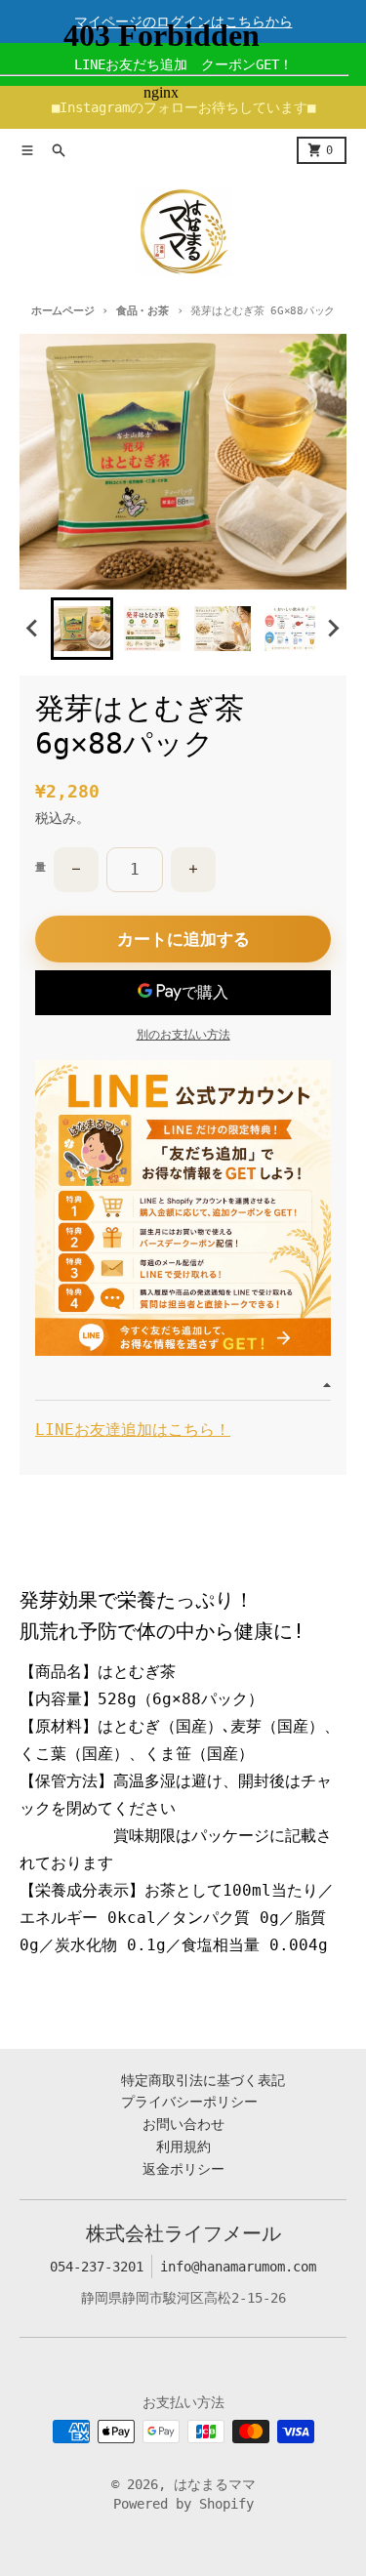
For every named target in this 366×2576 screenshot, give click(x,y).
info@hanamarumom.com (238, 2267)
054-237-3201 (97, 2267)
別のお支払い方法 (183, 1035)
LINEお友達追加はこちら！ (133, 1430)
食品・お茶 (142, 311)
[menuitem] (82, 629)
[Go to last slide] (33, 629)
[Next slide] (333, 629)
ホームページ (62, 311)
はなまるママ (215, 2484)
